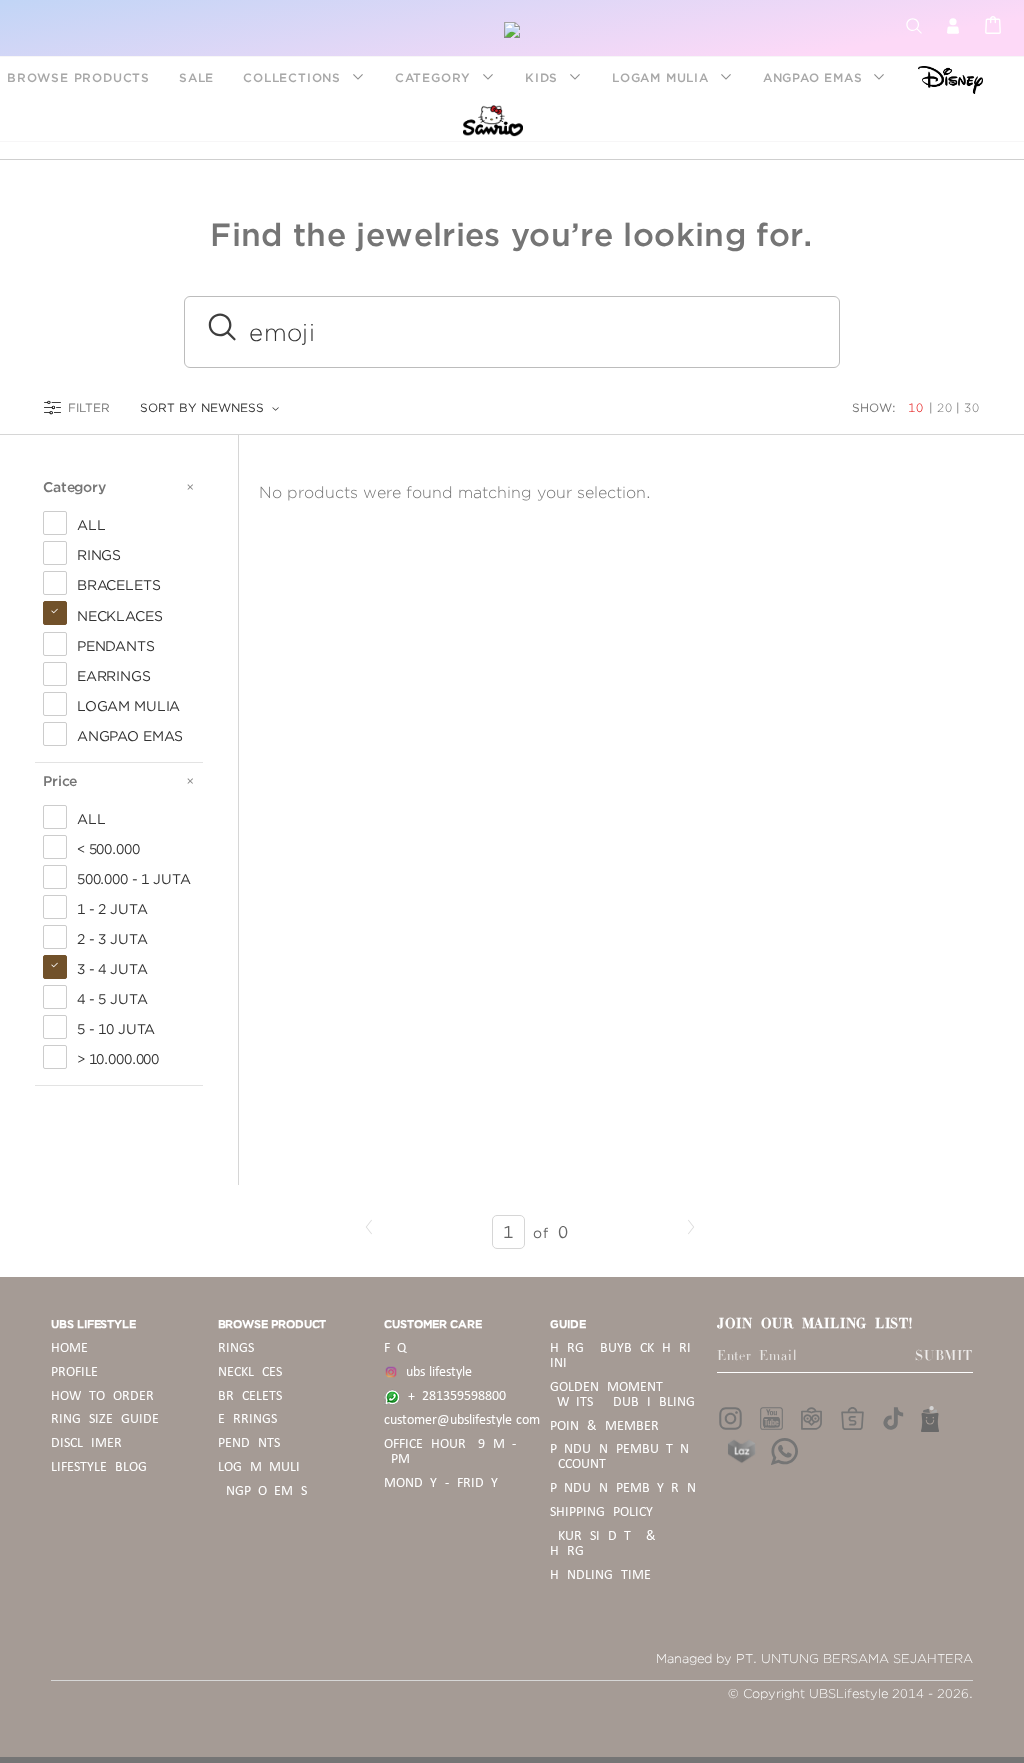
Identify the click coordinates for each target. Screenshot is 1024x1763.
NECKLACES (250, 1372)
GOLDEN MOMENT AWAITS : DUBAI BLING (622, 1395)
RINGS (236, 1348)
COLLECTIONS (294, 77)
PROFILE (74, 1372)
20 (945, 407)
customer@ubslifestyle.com (462, 1420)
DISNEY (944, 77)
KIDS (544, 77)
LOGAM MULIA (663, 77)
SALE (196, 77)
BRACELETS (250, 1396)
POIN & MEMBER (604, 1426)
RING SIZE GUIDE (105, 1419)
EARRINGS (247, 1419)
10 (918, 407)
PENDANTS (249, 1443)
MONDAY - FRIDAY (441, 1483)
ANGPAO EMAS (815, 77)
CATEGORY (435, 77)
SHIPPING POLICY (601, 1512)
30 (972, 407)
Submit (944, 1356)
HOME (69, 1348)
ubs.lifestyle (435, 1372)
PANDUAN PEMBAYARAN (623, 1488)
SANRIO (490, 119)
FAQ (395, 1348)
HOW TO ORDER (102, 1396)
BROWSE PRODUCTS (78, 77)
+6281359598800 (453, 1396)
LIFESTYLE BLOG (99, 1467)
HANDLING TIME (600, 1575)
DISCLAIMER (86, 1443)
